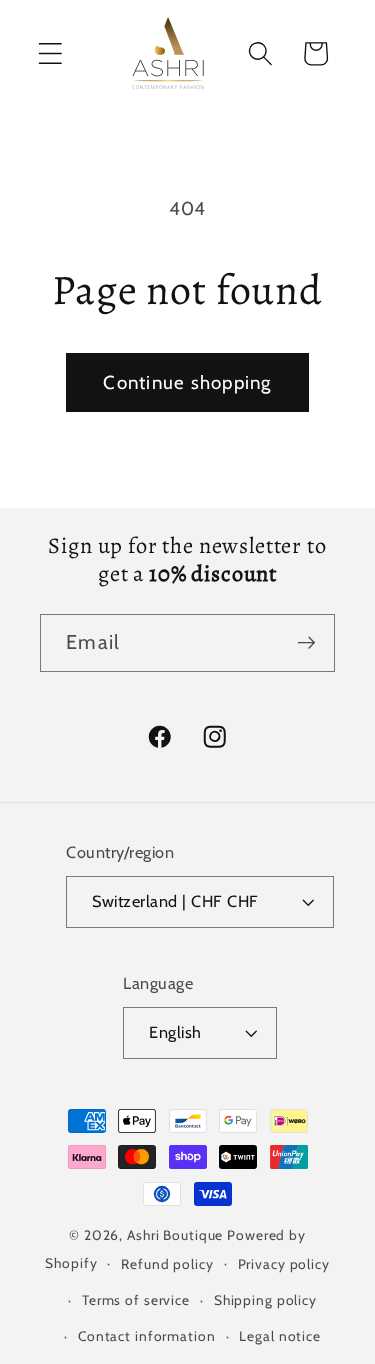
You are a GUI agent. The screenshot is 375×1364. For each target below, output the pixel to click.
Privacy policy (284, 1264)
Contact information (147, 1336)
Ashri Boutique (175, 1235)
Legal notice (280, 1336)
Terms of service (136, 1300)
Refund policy (167, 1264)
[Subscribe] (306, 643)
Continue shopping (187, 382)
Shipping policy (265, 1300)
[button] (50, 53)
